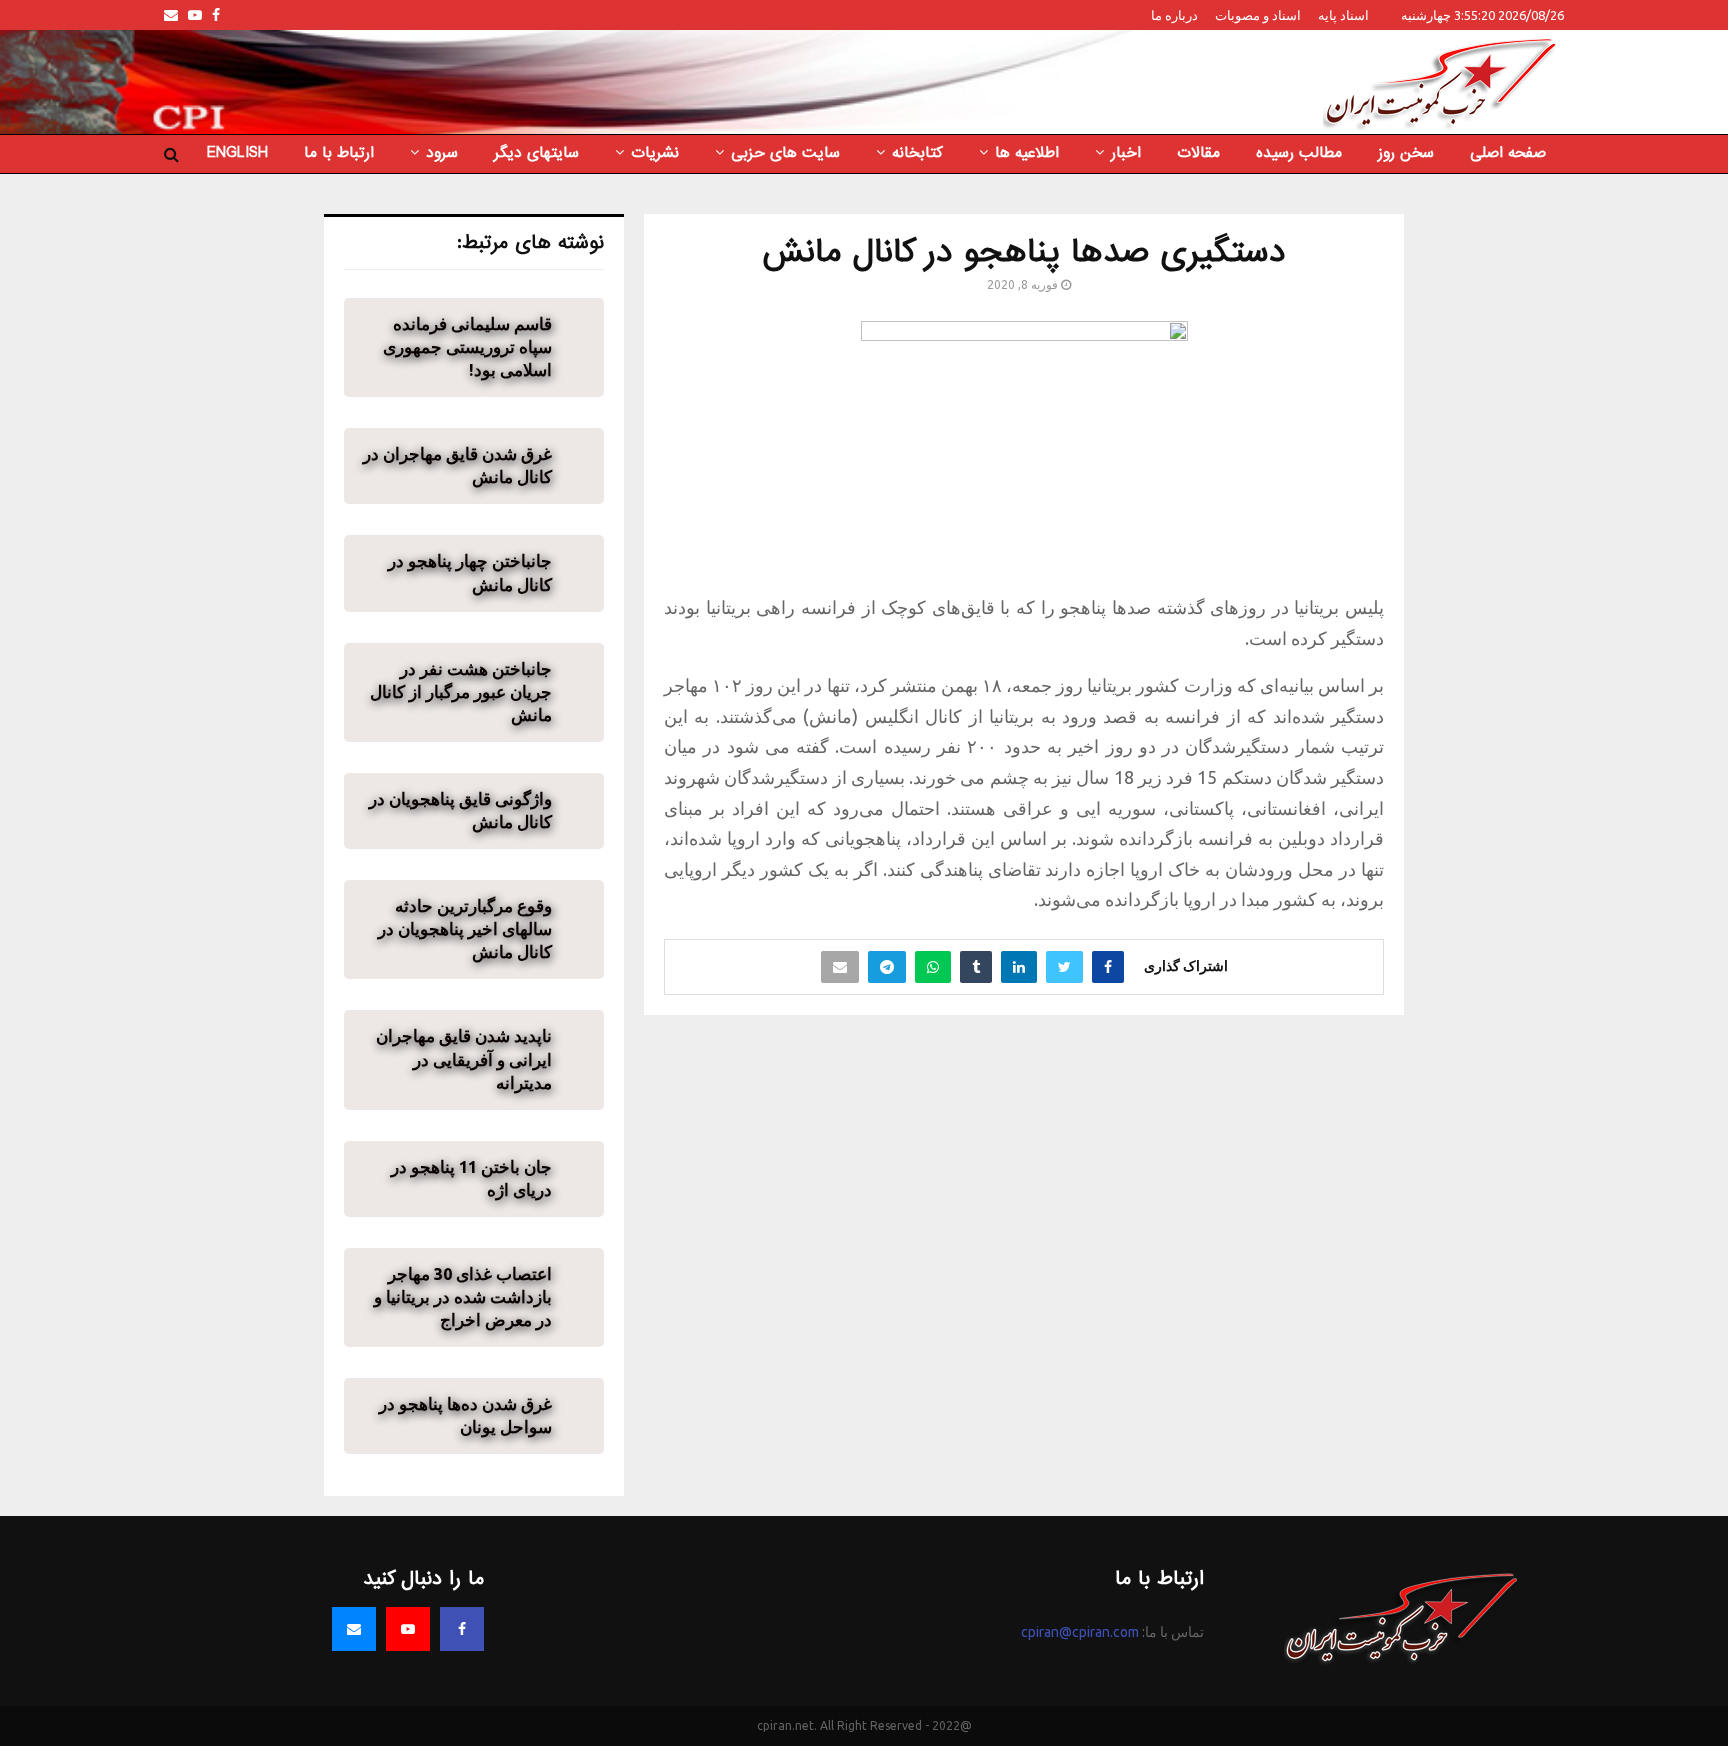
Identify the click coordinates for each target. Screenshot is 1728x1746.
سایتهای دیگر (536, 153)
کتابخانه (917, 153)
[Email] (354, 1629)
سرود (442, 153)
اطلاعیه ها (1027, 153)
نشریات (655, 153)
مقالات (1198, 153)
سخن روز (1406, 153)
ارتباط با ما (339, 153)
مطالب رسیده (1299, 153)
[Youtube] (408, 1629)
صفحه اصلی (1508, 153)
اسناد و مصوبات (1258, 15)
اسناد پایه (1343, 15)
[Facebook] (462, 1629)
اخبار (1126, 153)
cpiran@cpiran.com (1080, 1632)
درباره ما (1174, 15)
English (237, 153)
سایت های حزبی (785, 153)
